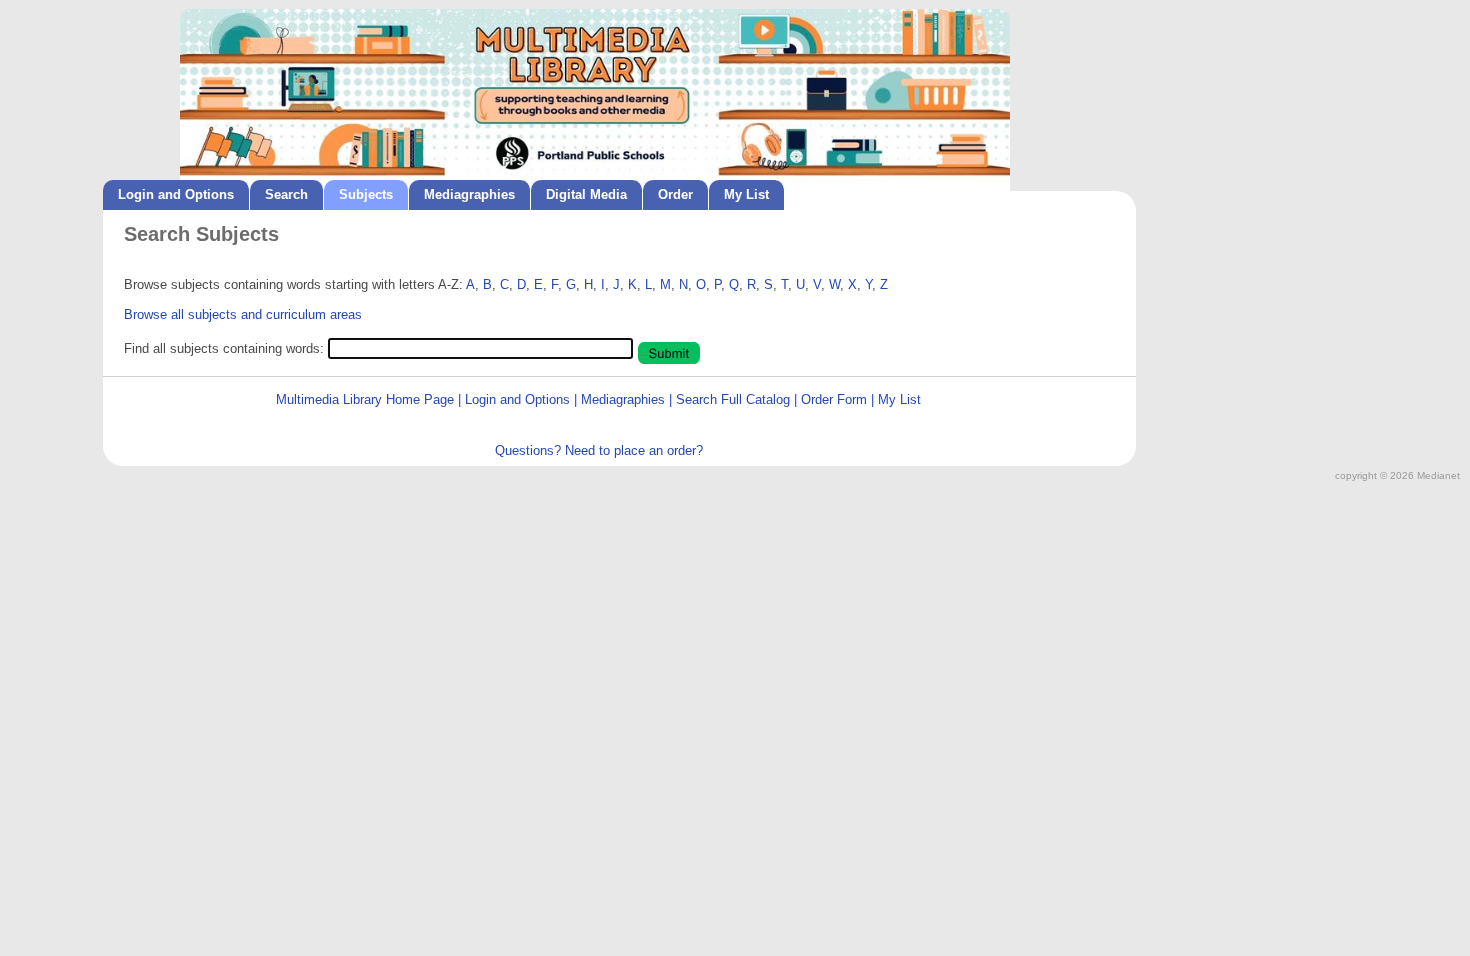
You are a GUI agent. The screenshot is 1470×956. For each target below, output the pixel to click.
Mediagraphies (469, 194)
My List (746, 194)
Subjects (366, 194)
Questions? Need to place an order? (599, 450)
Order (675, 194)
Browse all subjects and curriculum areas (243, 314)
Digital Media (586, 194)
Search (286, 194)
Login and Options (176, 194)
